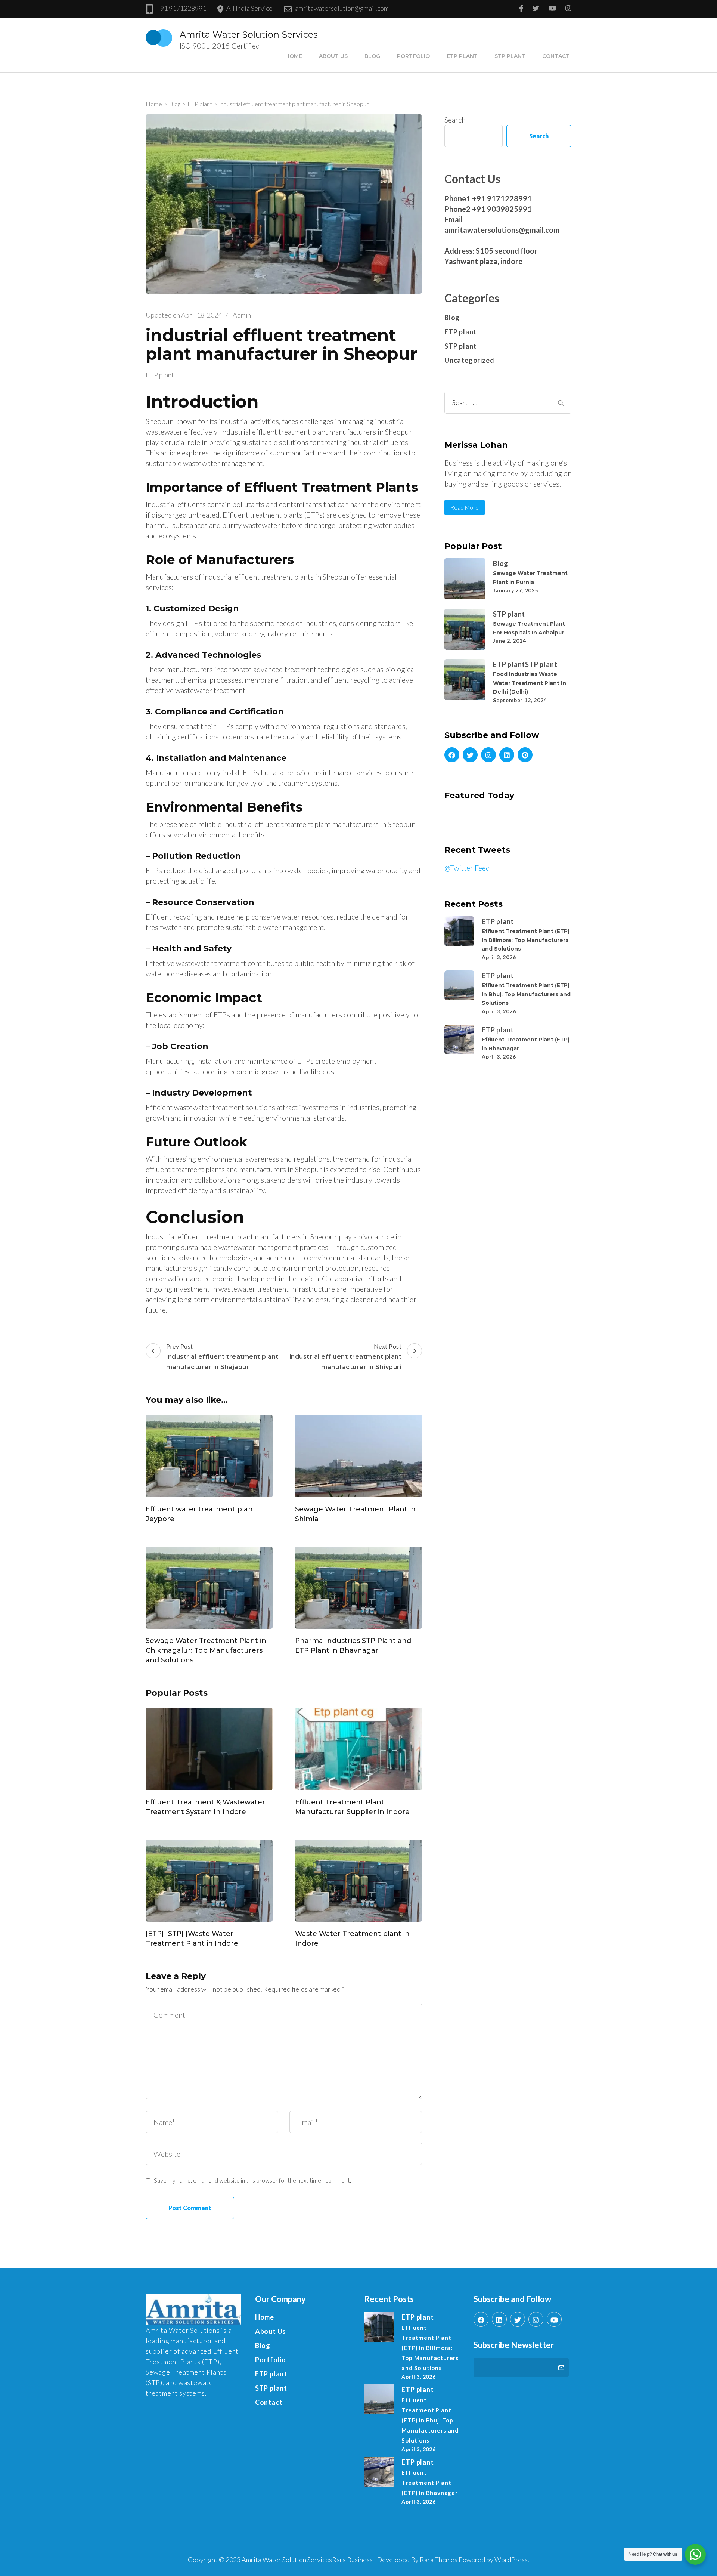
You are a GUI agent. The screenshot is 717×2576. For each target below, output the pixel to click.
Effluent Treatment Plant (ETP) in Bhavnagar (429, 2483)
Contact (556, 56)
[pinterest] (525, 755)
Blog (372, 56)
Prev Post (222, 1357)
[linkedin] (507, 755)
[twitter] (470, 755)
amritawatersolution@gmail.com (342, 8)
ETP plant (462, 56)
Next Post (346, 1357)
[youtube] (554, 2319)
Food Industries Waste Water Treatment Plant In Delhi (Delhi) (530, 683)
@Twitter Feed (467, 868)
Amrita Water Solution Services (249, 35)
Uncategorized (469, 360)
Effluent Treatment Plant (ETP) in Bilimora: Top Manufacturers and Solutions (526, 940)
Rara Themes (439, 2560)
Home (294, 56)
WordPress (511, 2560)
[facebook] (452, 755)
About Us (333, 56)
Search (455, 120)
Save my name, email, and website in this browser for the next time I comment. (252, 2180)
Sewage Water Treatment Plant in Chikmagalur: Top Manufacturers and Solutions (206, 1650)
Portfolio (413, 56)
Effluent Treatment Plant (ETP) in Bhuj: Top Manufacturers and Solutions (526, 994)
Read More (465, 507)
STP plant (510, 56)
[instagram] (488, 755)
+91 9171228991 (181, 8)
